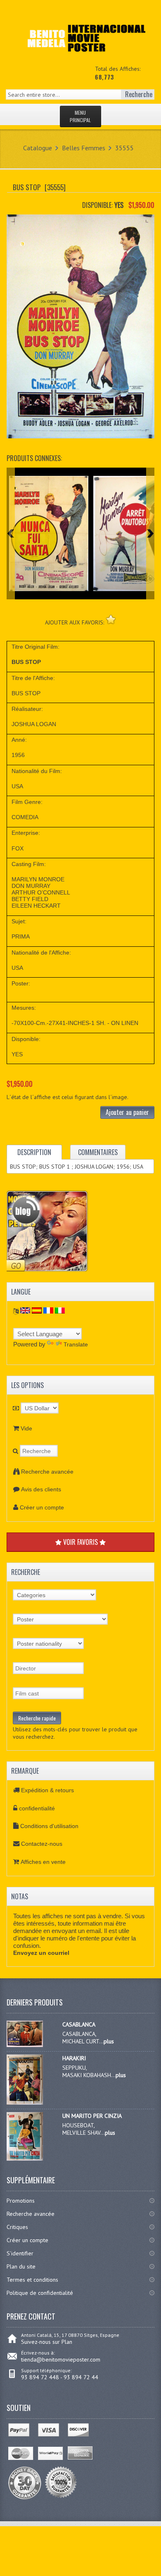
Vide (26, 1428)
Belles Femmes (84, 148)
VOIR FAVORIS (80, 1542)
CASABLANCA (79, 2024)
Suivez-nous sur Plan (47, 2342)
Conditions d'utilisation (49, 1826)
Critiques (17, 2227)
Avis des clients (41, 1489)
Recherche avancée (47, 1472)
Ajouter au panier (127, 1112)
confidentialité (37, 1808)
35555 (124, 148)
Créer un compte (42, 1507)
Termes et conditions (32, 2280)
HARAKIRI (74, 2058)
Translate (76, 1344)
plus (109, 2041)
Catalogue (38, 148)
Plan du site (21, 2266)
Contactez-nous (42, 1844)
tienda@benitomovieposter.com (61, 2359)
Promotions (21, 2201)
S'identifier (20, 2253)
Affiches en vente (43, 1862)
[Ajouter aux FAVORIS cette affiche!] (111, 619)
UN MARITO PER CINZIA (92, 2116)
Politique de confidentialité (40, 2293)
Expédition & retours (47, 1790)
